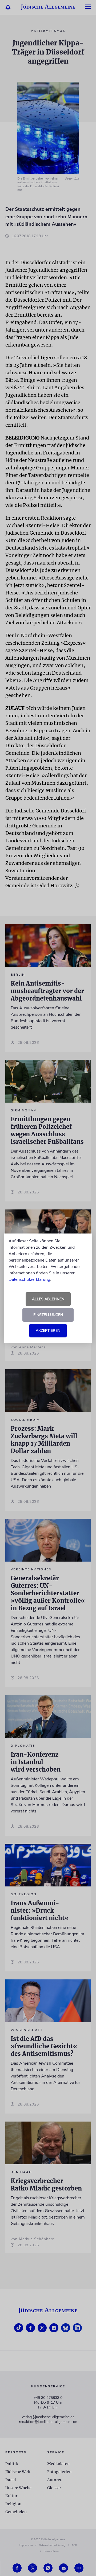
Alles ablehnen (48, 1299)
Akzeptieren (48, 1331)
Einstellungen (48, 1315)
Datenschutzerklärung (29, 1279)
